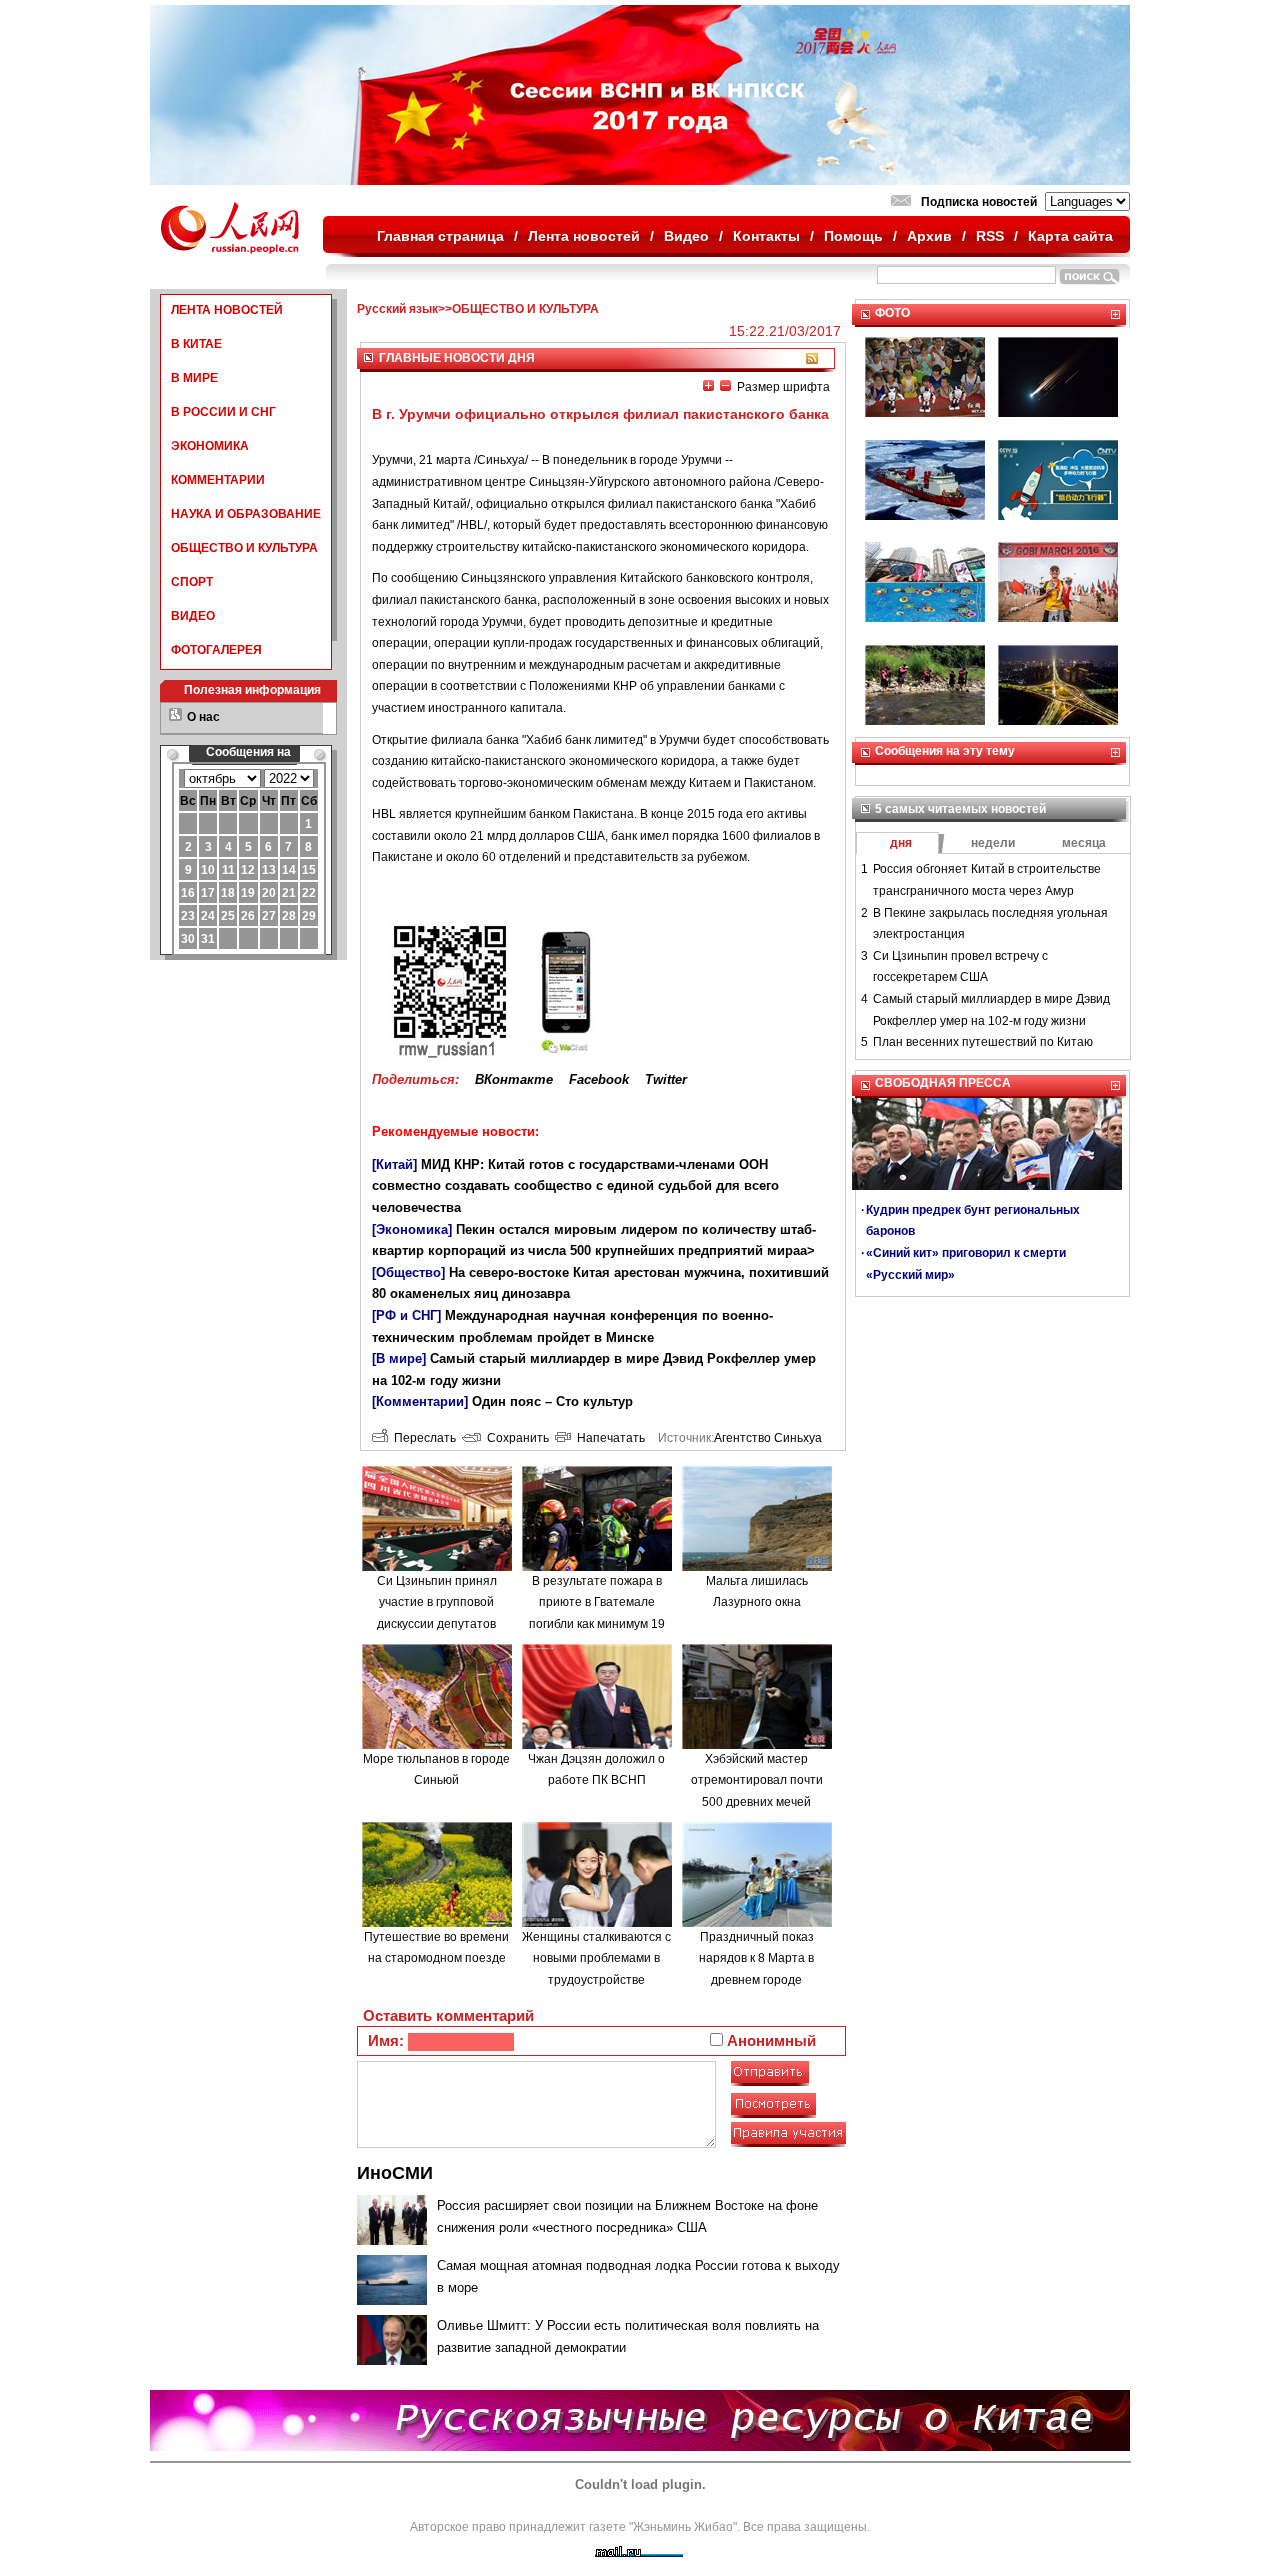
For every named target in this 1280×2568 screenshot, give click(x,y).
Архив (929, 236)
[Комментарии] (420, 1401)
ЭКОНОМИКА (210, 446)
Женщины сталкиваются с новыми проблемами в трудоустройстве (596, 1958)
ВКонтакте (514, 1079)
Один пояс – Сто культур (552, 1401)
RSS (990, 236)
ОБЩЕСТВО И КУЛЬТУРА (244, 548)
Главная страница (440, 236)
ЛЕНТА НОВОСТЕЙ (227, 310)
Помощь (853, 236)
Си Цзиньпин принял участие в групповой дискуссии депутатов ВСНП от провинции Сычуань (437, 1624)
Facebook (599, 1079)
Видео (686, 236)
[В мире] (399, 1358)
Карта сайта (1070, 236)
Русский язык (397, 309)
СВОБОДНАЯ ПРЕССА (943, 1083)
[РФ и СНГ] (406, 1315)
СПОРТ (192, 582)
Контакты (766, 236)
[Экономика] (412, 1229)
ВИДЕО (193, 616)
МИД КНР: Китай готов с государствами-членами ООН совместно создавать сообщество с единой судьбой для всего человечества (575, 1186)
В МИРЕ (194, 378)
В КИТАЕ (196, 344)
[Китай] (394, 1164)
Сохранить (515, 1438)
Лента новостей (584, 236)
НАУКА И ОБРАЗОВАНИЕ (246, 514)
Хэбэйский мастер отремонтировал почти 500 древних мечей (757, 1780)
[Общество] (408, 1272)
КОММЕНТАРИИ (218, 480)
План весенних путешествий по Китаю (983, 1042)
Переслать (422, 1438)
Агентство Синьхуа (768, 1438)
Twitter (666, 1079)
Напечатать (608, 1438)
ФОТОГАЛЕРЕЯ (216, 650)
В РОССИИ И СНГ (223, 412)
